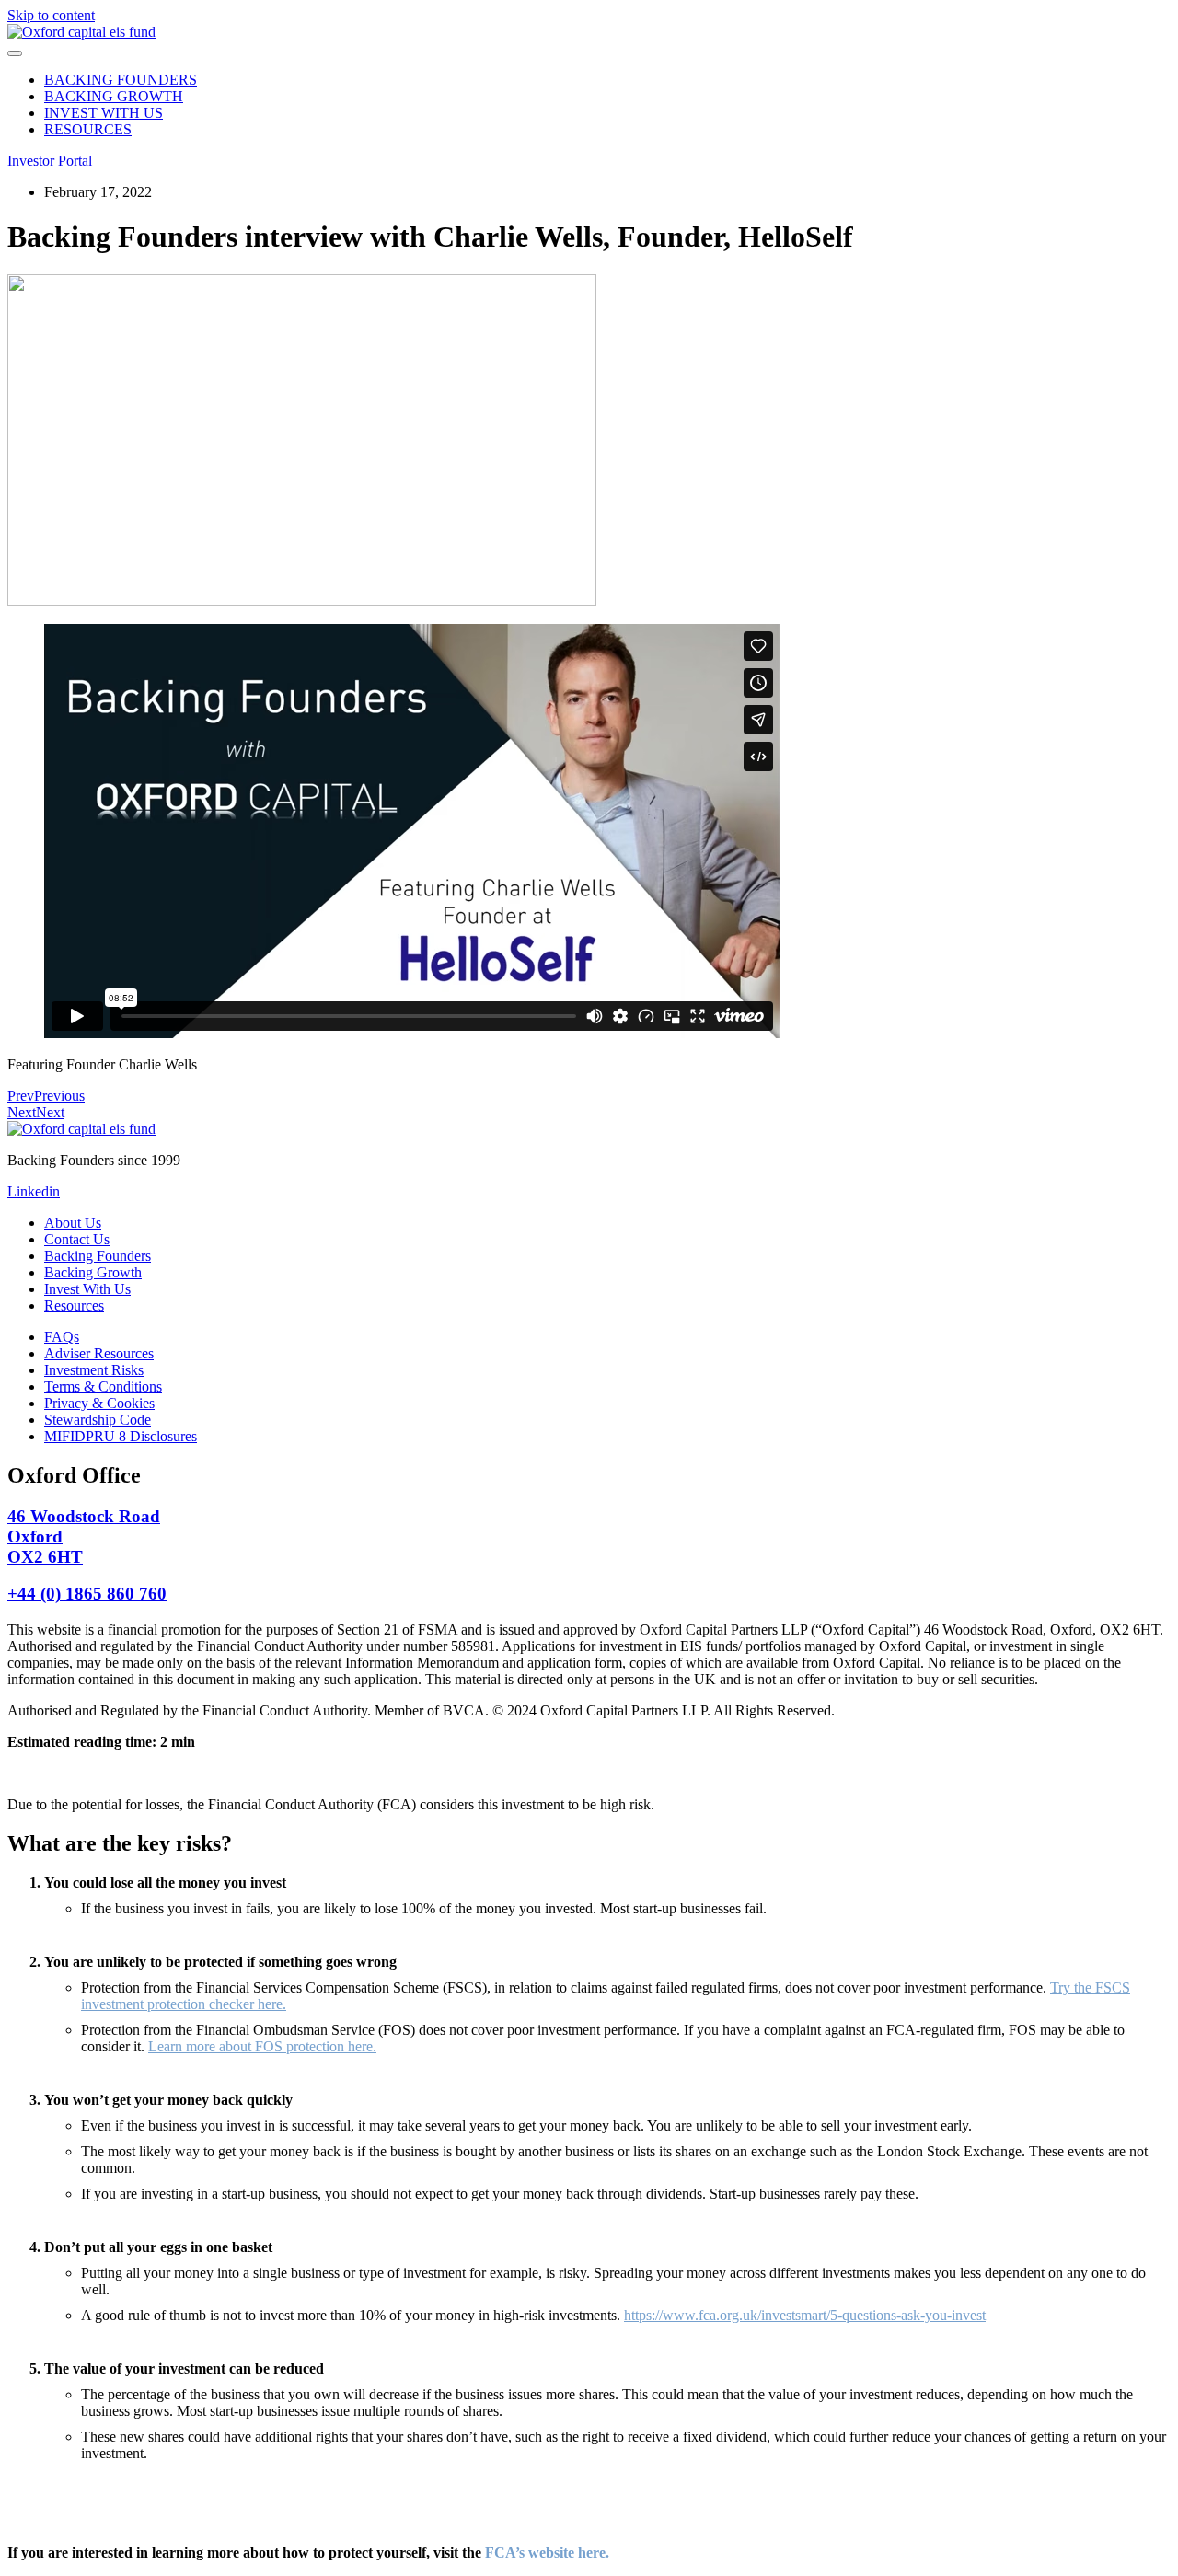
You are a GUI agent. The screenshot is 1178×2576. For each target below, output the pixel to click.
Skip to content (51, 15)
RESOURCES (88, 129)
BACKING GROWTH (114, 96)
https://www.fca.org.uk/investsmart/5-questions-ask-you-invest (805, 2315)
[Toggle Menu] (15, 53)
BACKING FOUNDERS (121, 80)
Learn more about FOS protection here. (262, 2046)
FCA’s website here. (547, 2553)
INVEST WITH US (104, 113)
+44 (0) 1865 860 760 (87, 1594)
